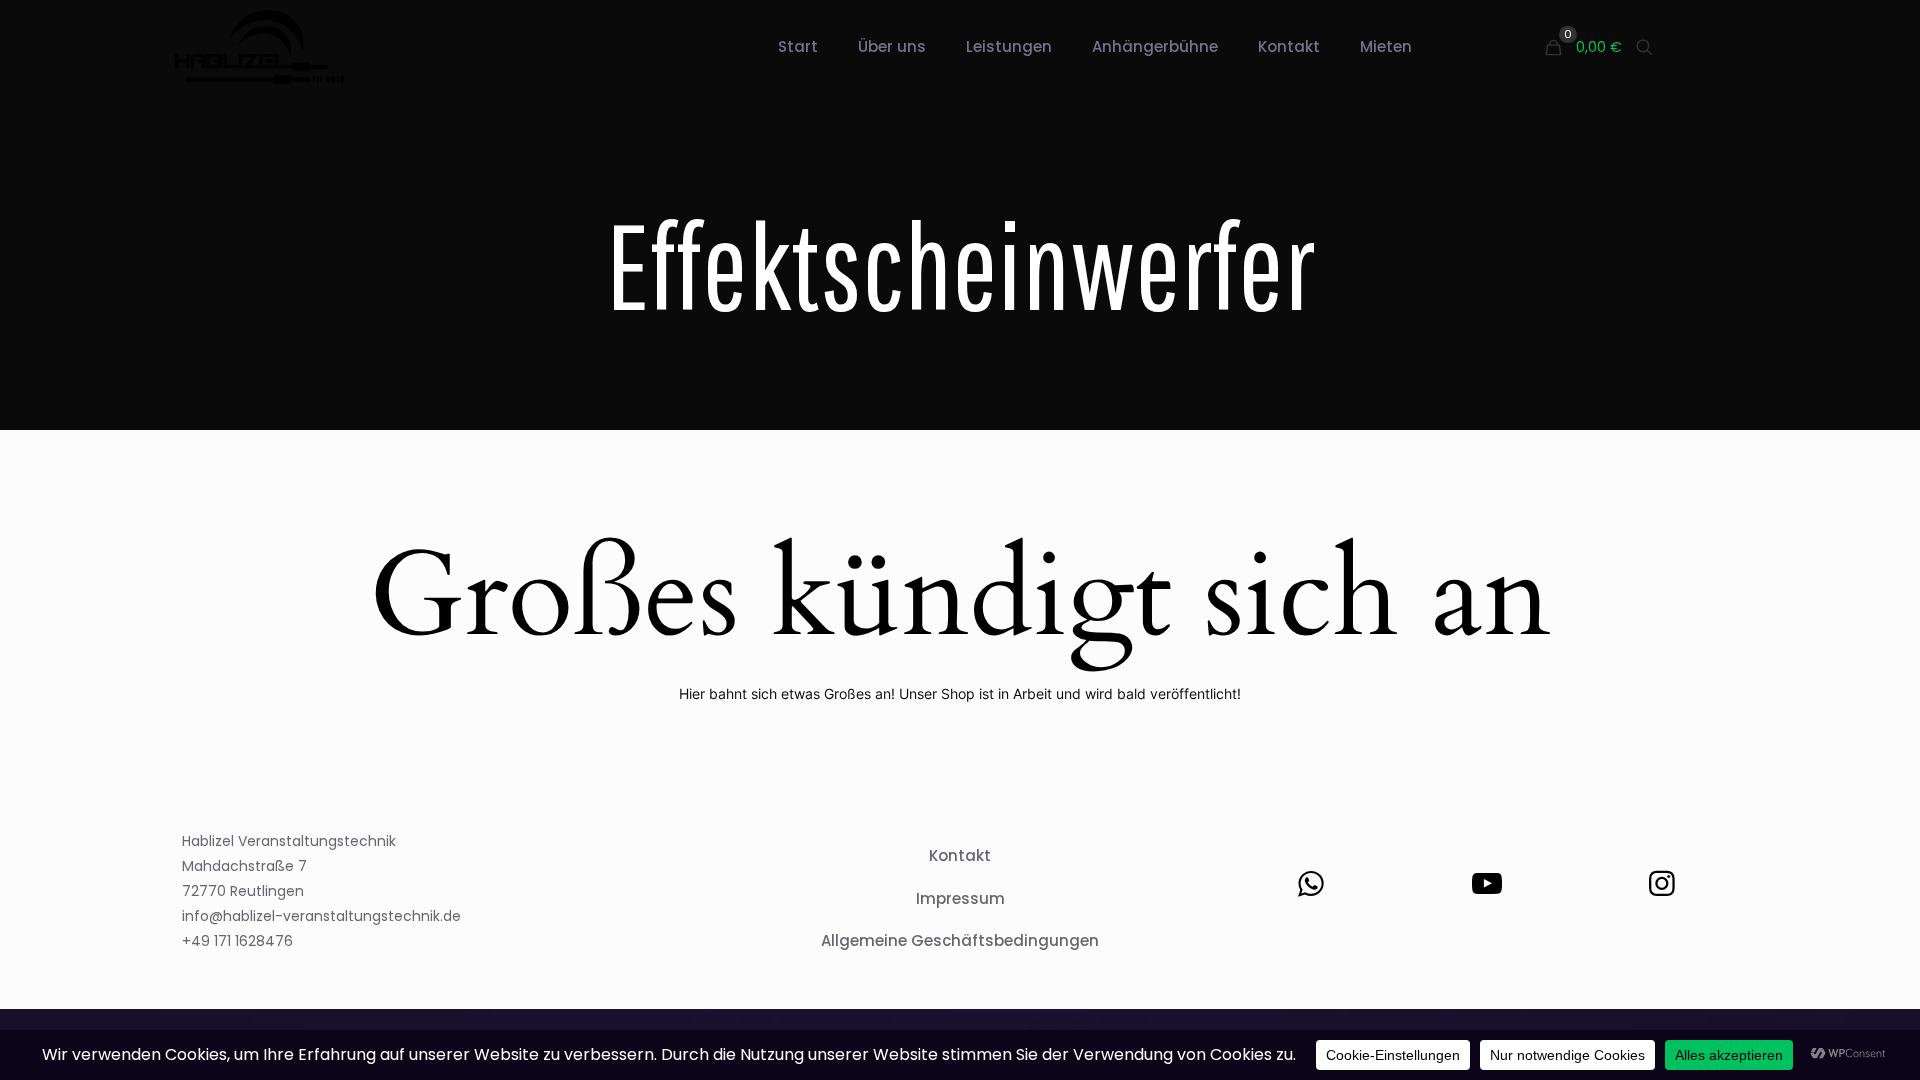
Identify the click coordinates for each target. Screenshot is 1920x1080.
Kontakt (960, 855)
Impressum (960, 898)
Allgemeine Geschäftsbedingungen (960, 940)
